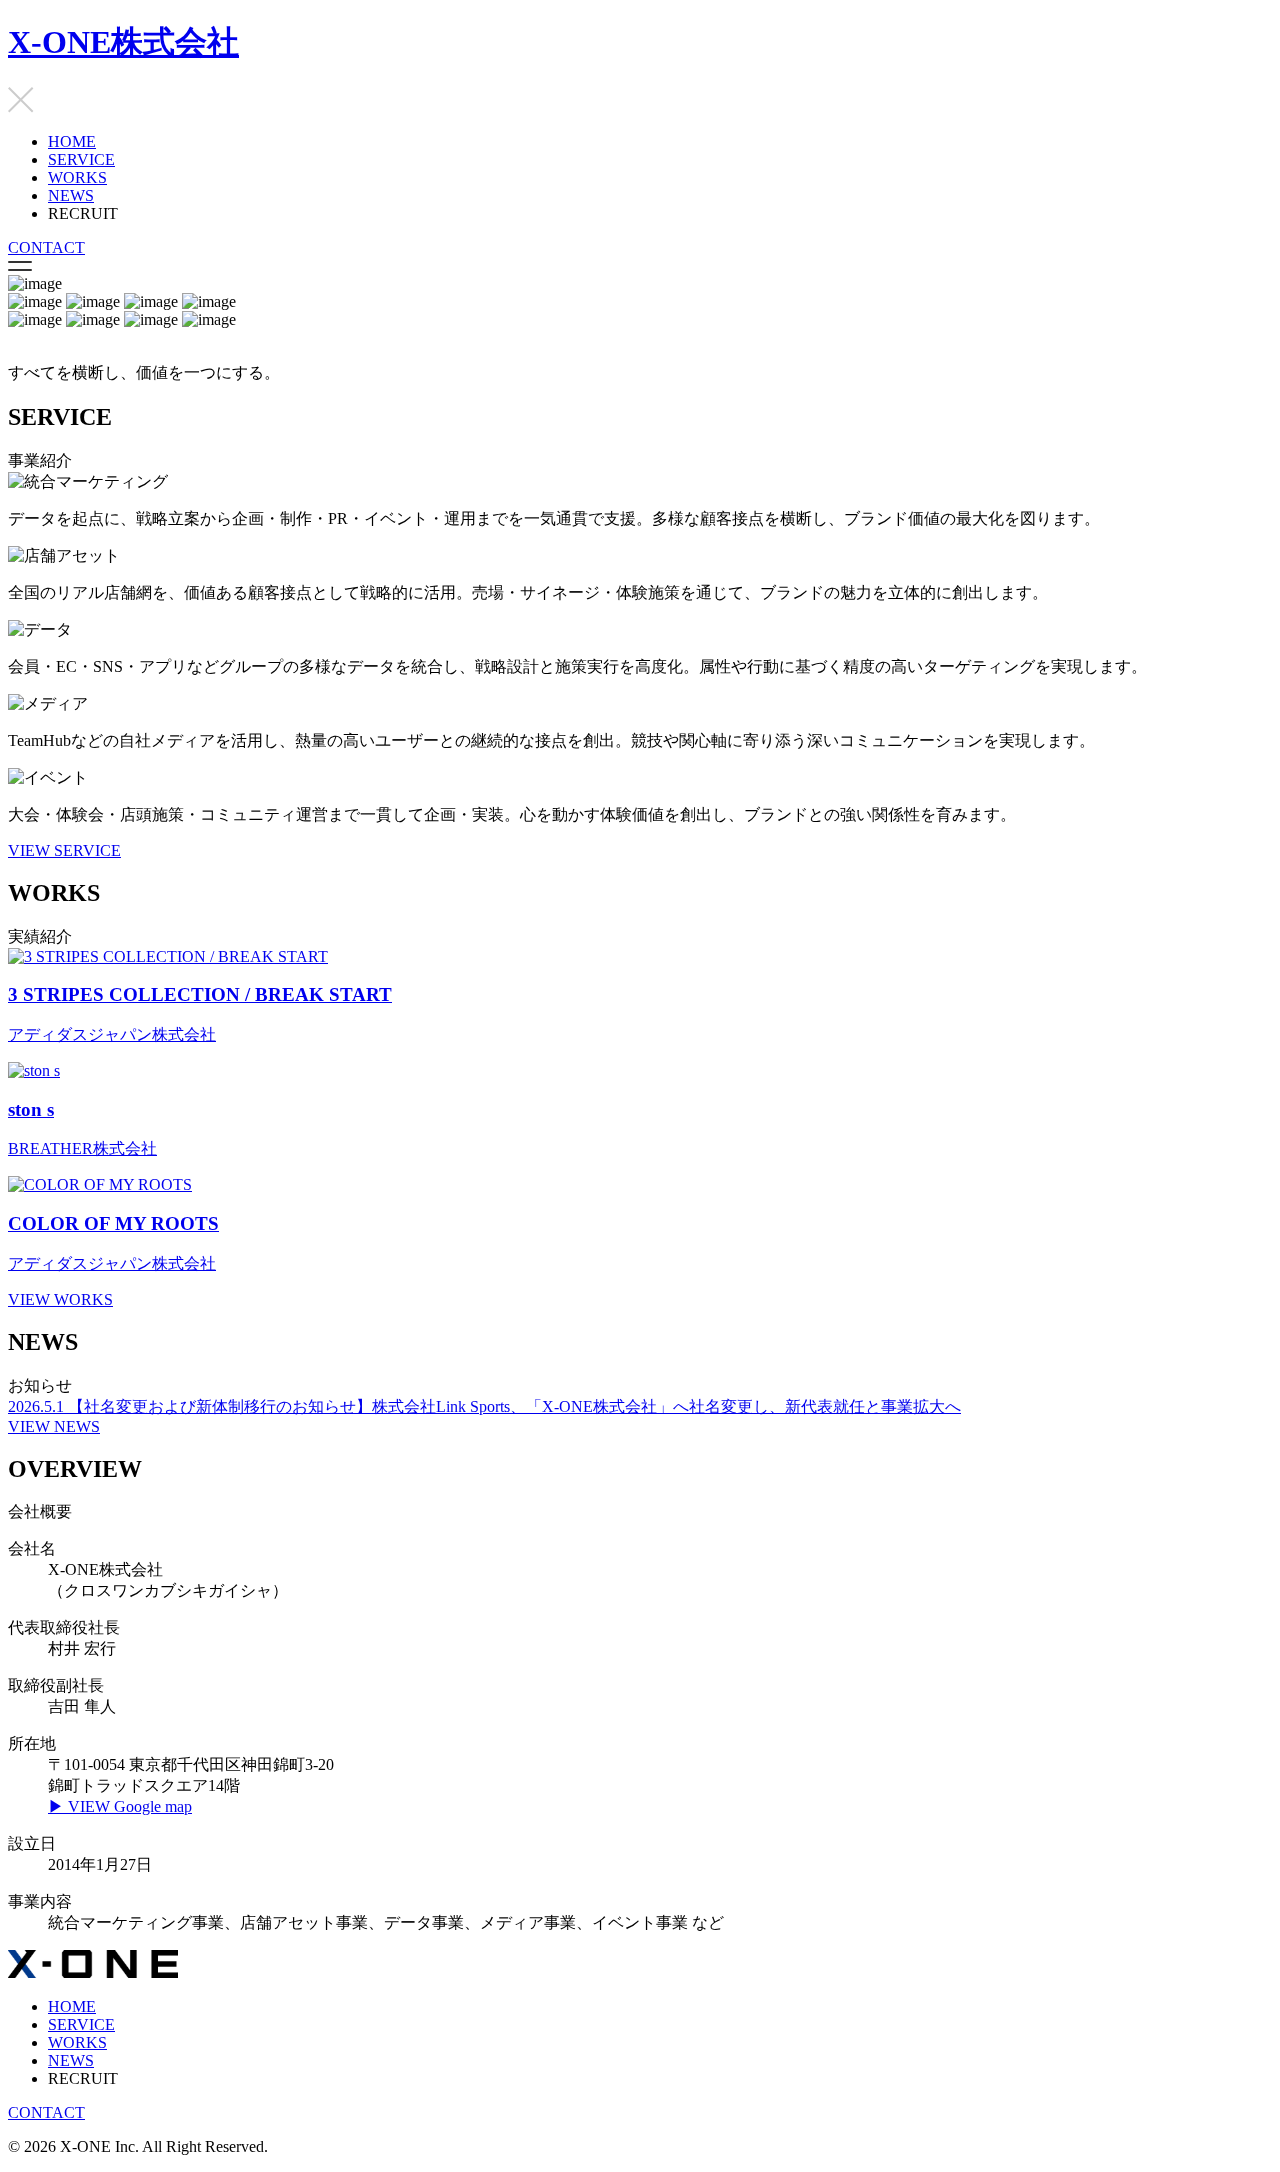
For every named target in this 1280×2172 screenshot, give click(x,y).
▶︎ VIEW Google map (120, 1806)
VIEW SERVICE (64, 850)
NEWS (71, 195)
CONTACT (46, 247)
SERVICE (81, 159)
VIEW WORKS (60, 1299)
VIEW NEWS (54, 1426)
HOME (72, 141)
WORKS (77, 177)
